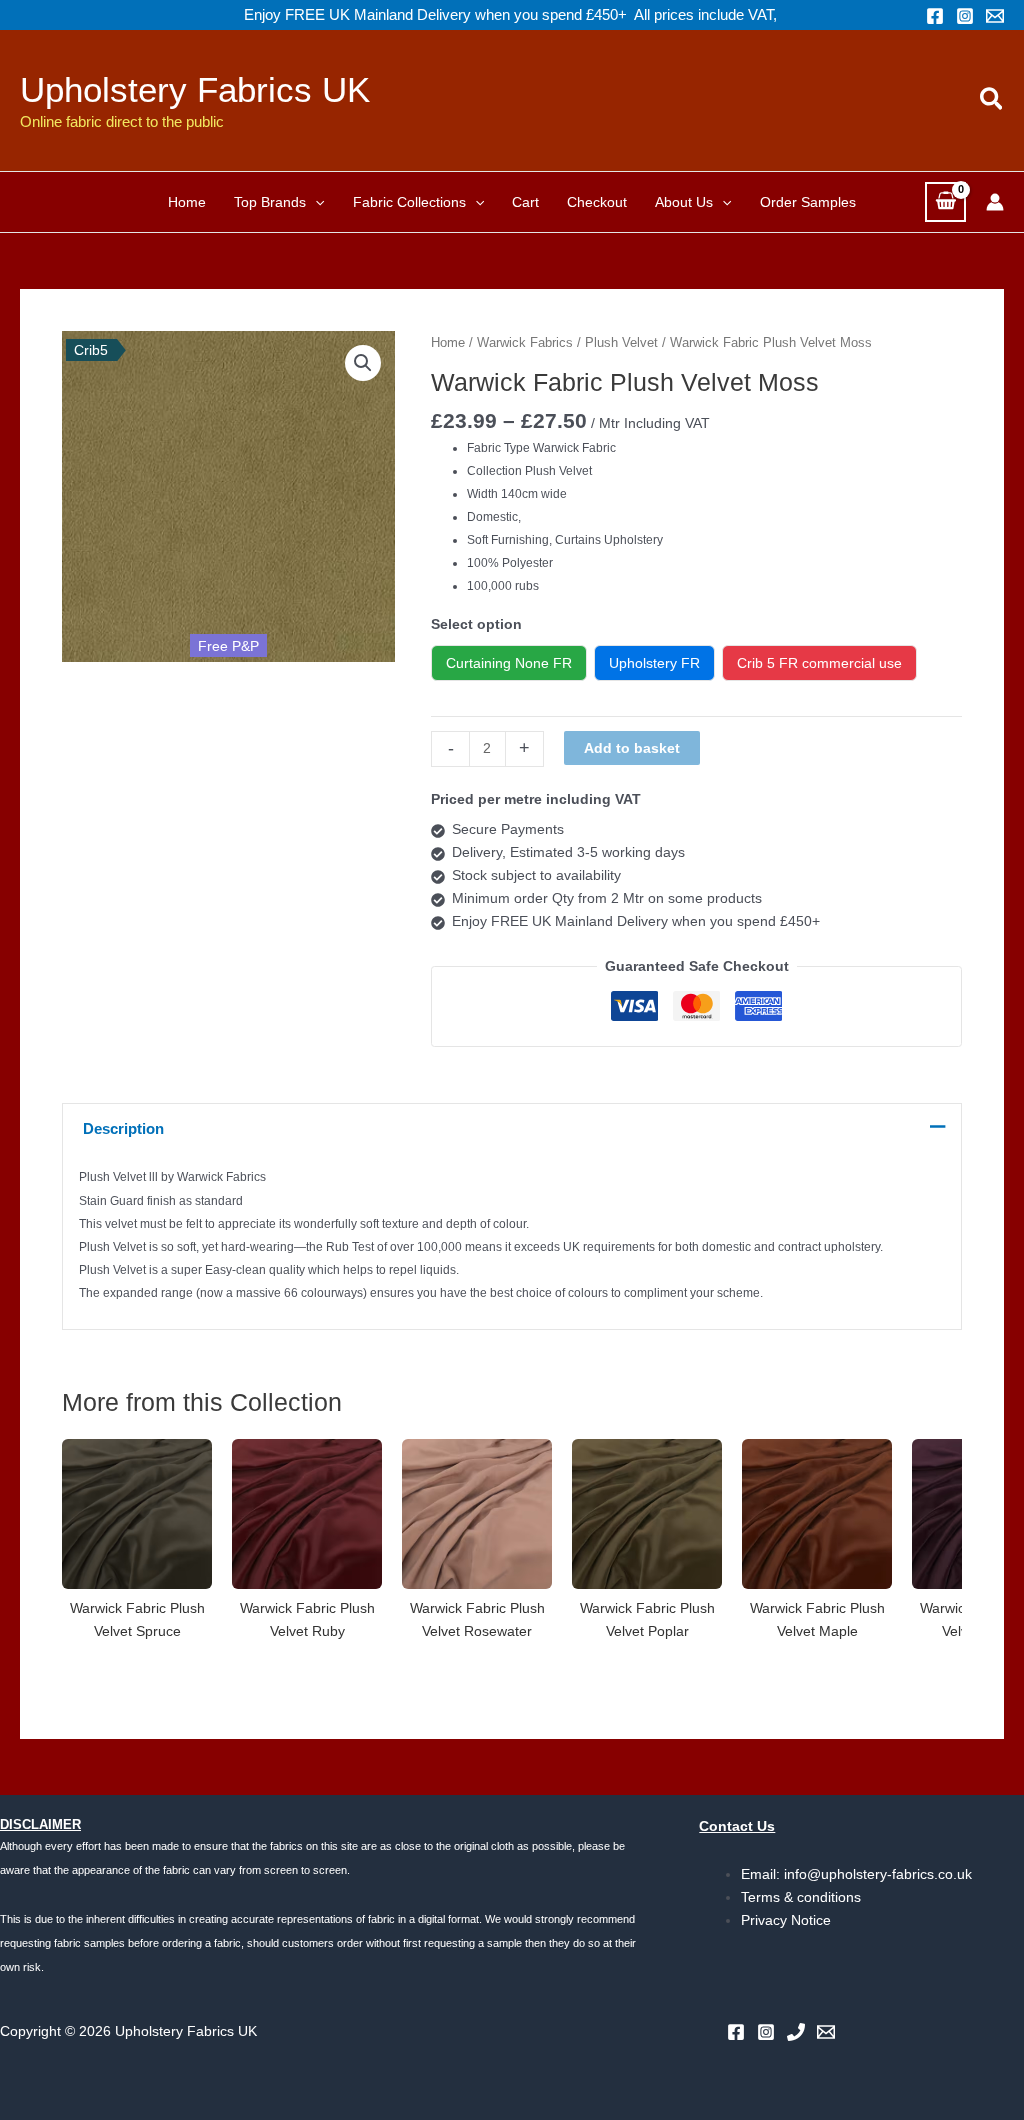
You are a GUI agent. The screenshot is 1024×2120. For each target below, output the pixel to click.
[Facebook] (935, 16)
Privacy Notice (786, 1920)
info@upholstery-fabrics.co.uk (878, 1874)
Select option (476, 624)
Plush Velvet (621, 342)
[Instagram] (965, 16)
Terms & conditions (801, 1897)
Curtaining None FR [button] (509, 663)
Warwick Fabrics (525, 342)
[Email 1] (995, 16)
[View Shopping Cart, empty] (945, 201)
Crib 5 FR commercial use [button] (819, 663)
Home (448, 342)
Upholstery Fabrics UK (195, 89)
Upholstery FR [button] (654, 663)
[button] (992, 100)
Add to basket (632, 748)
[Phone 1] (796, 2032)
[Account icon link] (995, 202)
